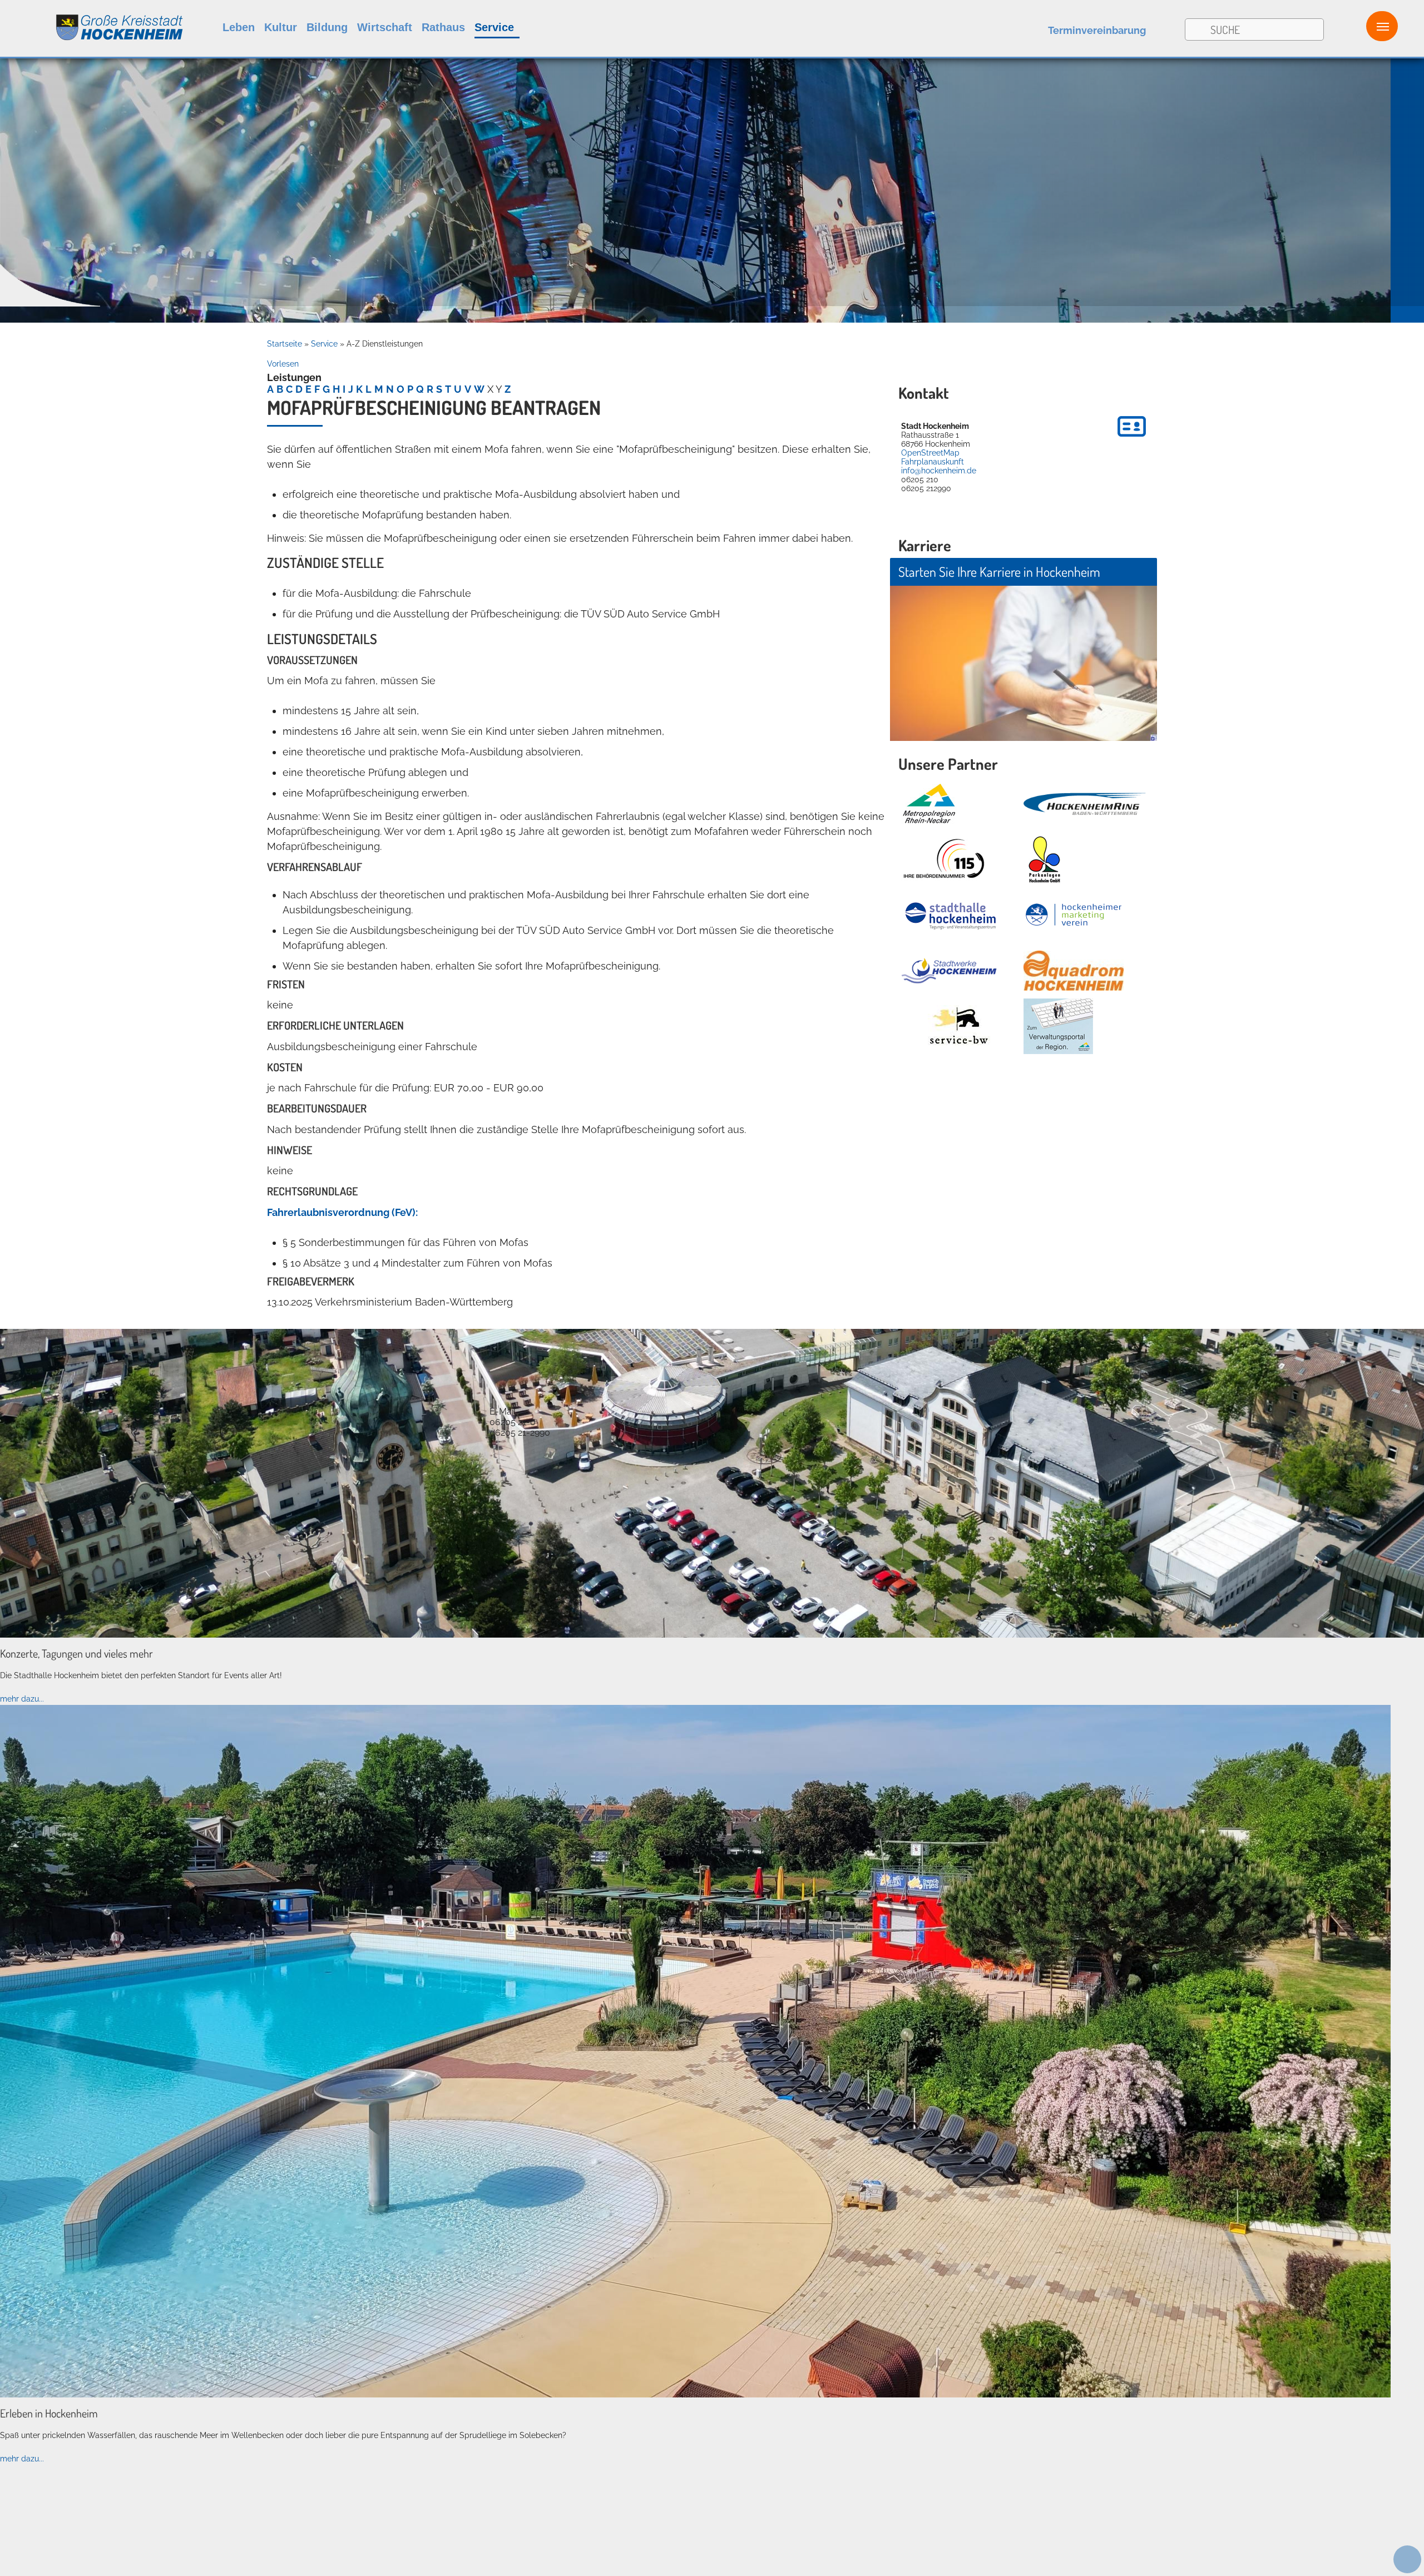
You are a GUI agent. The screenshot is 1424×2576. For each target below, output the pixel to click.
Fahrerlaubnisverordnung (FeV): (342, 1212)
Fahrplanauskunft (933, 462)
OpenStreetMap (930, 453)
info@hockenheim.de (939, 471)
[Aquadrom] (695, 2395)
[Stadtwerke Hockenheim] (949, 971)
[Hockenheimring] (1085, 804)
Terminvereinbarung (1097, 30)
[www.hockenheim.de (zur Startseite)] (92, 21)
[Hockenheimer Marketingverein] (1074, 915)
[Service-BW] (958, 1027)
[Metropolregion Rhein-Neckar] (929, 804)
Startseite (285, 344)
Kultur (281, 27)
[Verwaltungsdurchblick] (1058, 1026)
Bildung (327, 27)
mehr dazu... (22, 1699)
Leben (239, 27)
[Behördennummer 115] (943, 859)
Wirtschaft (385, 27)
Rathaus (443, 27)
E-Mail (503, 1411)
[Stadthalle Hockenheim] (951, 915)
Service (494, 27)
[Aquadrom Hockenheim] (1074, 971)
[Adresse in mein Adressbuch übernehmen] (1132, 438)
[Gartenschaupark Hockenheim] (1044, 859)
